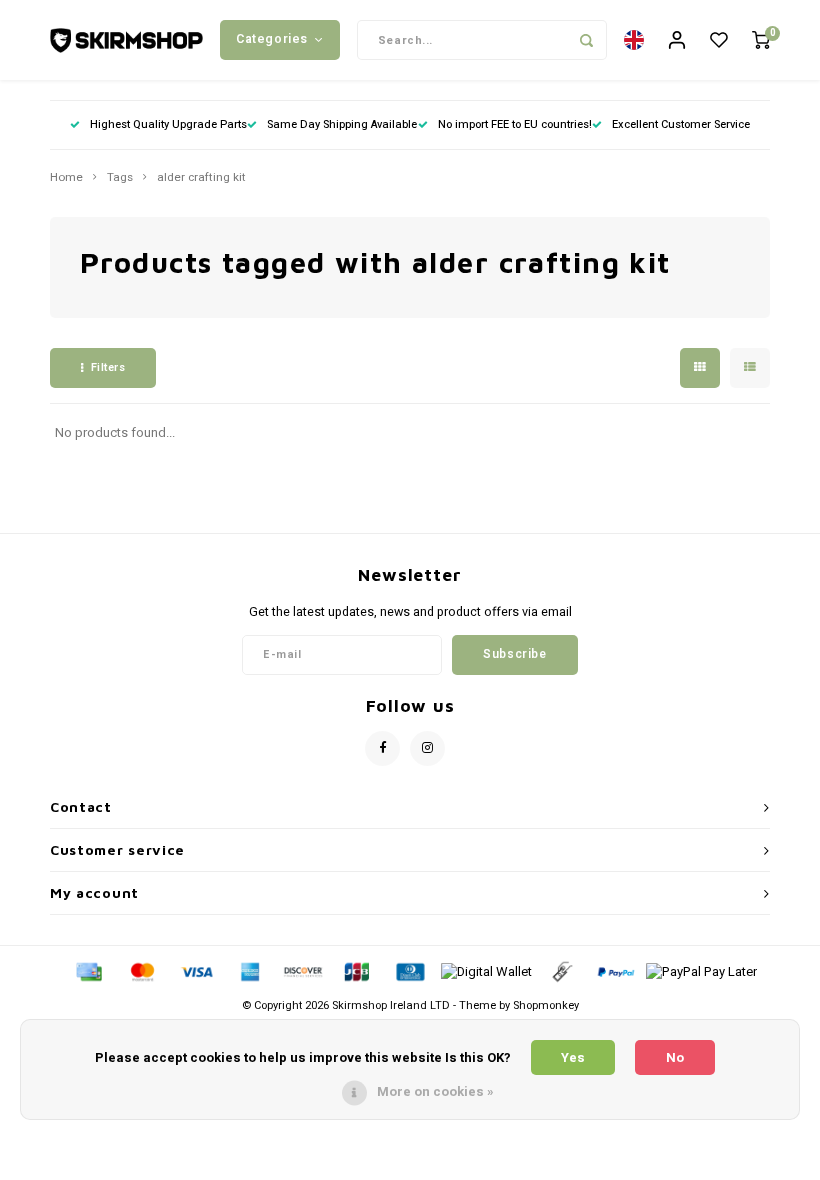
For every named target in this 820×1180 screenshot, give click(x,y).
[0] (761, 40)
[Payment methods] (88, 971)
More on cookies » (435, 1091)
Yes (573, 1057)
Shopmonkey (546, 1005)
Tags (120, 178)
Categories (272, 39)
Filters (108, 367)
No (675, 1057)
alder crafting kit (201, 178)
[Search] (587, 40)
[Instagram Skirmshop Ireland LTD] (427, 748)
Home (66, 178)
